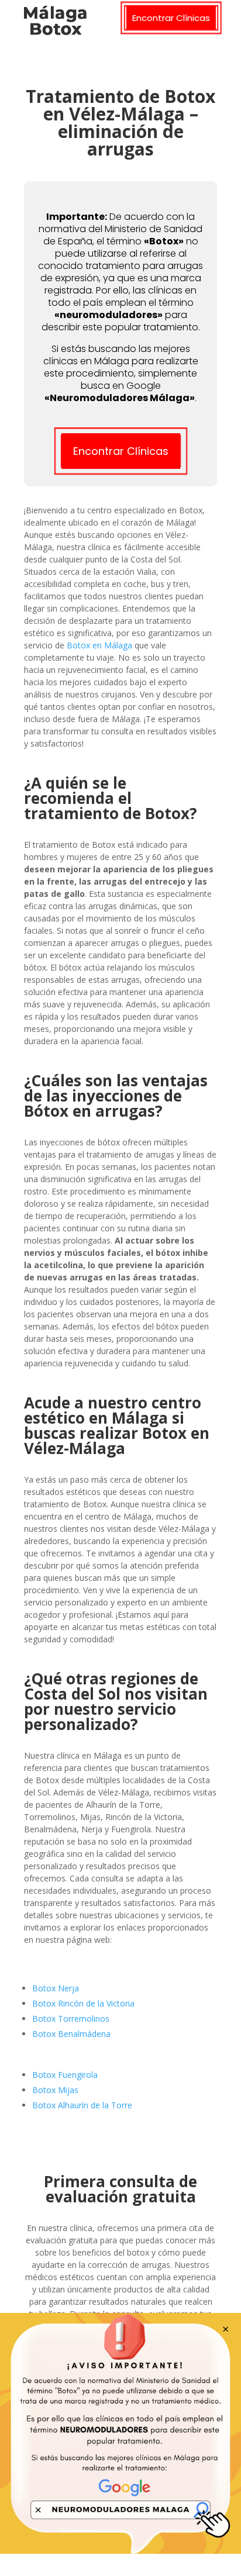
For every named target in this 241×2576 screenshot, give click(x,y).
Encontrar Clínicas (171, 18)
